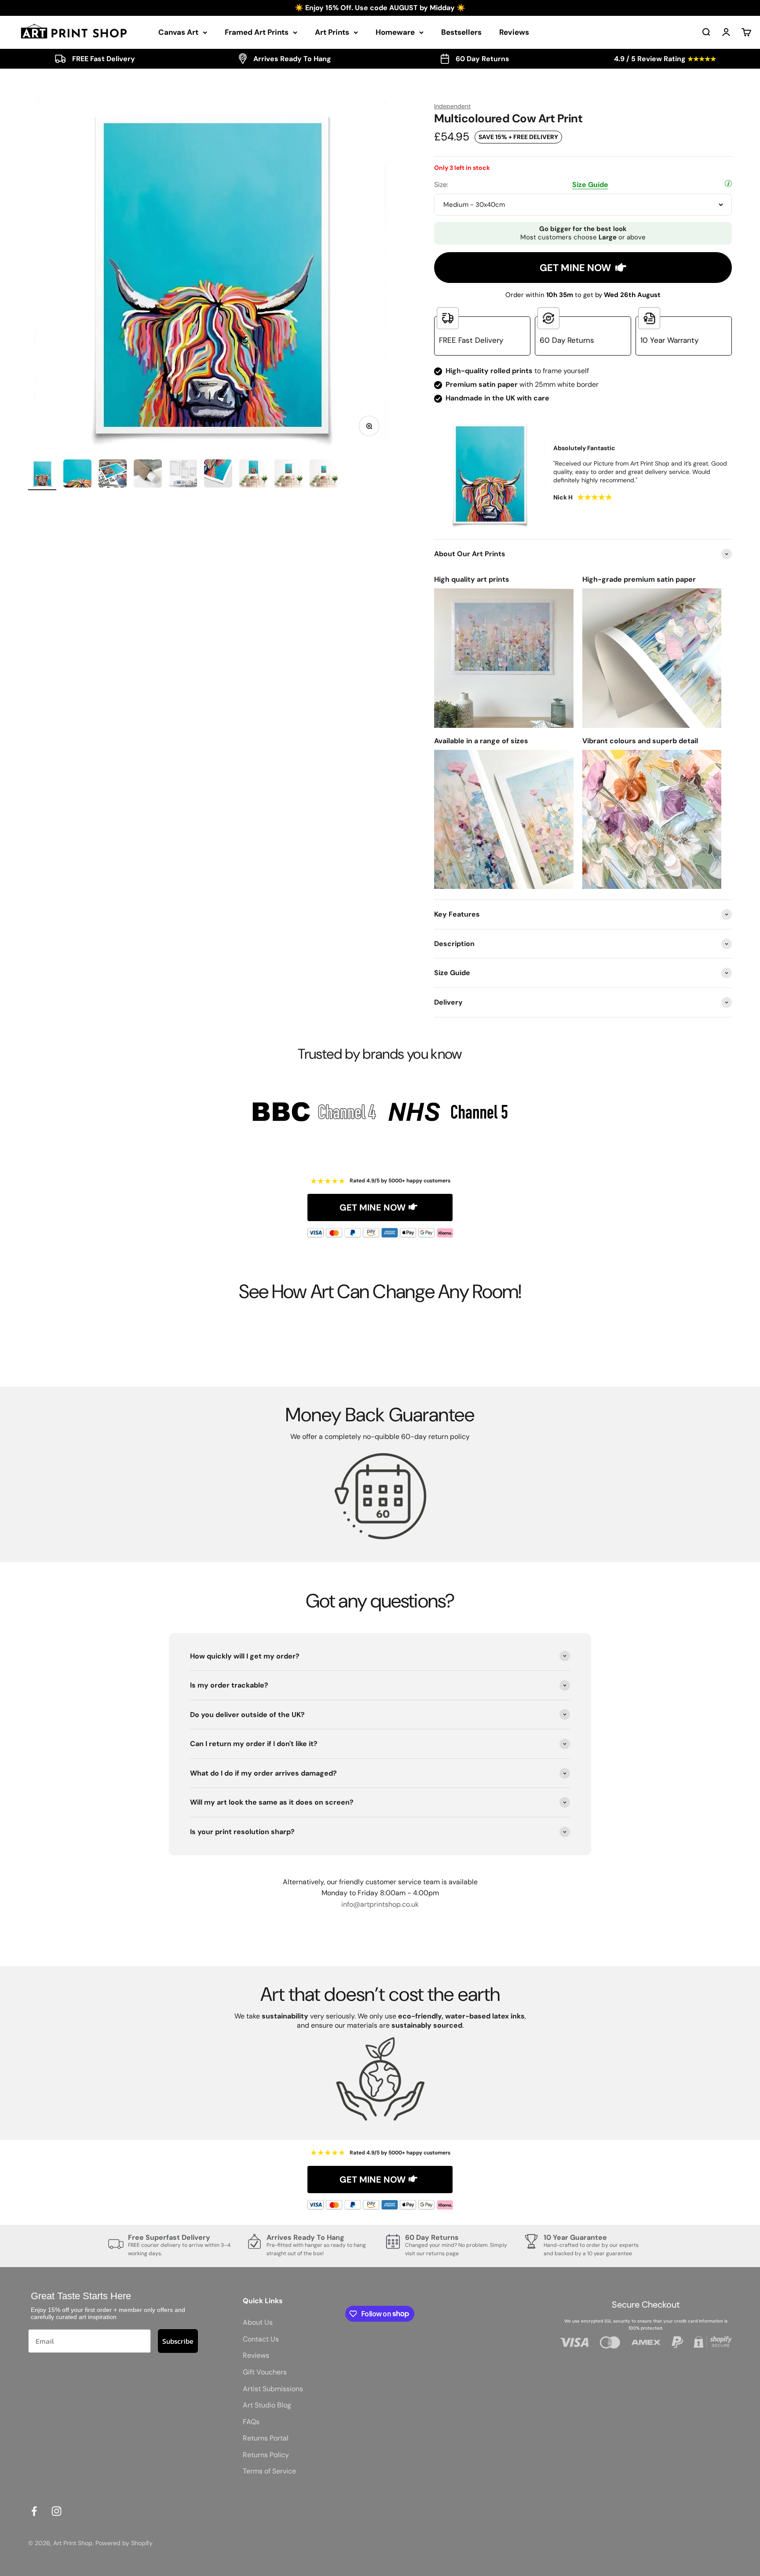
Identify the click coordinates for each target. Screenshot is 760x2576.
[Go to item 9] (324, 475)
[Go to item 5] (183, 475)
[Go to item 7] (253, 475)
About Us (258, 2322)
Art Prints (332, 32)
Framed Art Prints (257, 32)
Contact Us (261, 2339)
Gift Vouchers (265, 2372)
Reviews (514, 32)
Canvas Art (178, 32)
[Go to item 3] (113, 475)
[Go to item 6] (218, 475)
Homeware (395, 32)
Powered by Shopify (124, 2543)
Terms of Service (269, 2471)
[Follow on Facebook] (34, 2511)
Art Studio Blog (267, 2405)
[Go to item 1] (42, 475)
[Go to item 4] (148, 475)
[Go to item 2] (77, 475)
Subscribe (178, 2341)
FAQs (251, 2422)
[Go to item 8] (289, 475)
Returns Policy (266, 2455)
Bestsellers (461, 32)
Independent (452, 106)
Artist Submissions (273, 2389)
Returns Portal (266, 2438)
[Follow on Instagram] (57, 2511)
